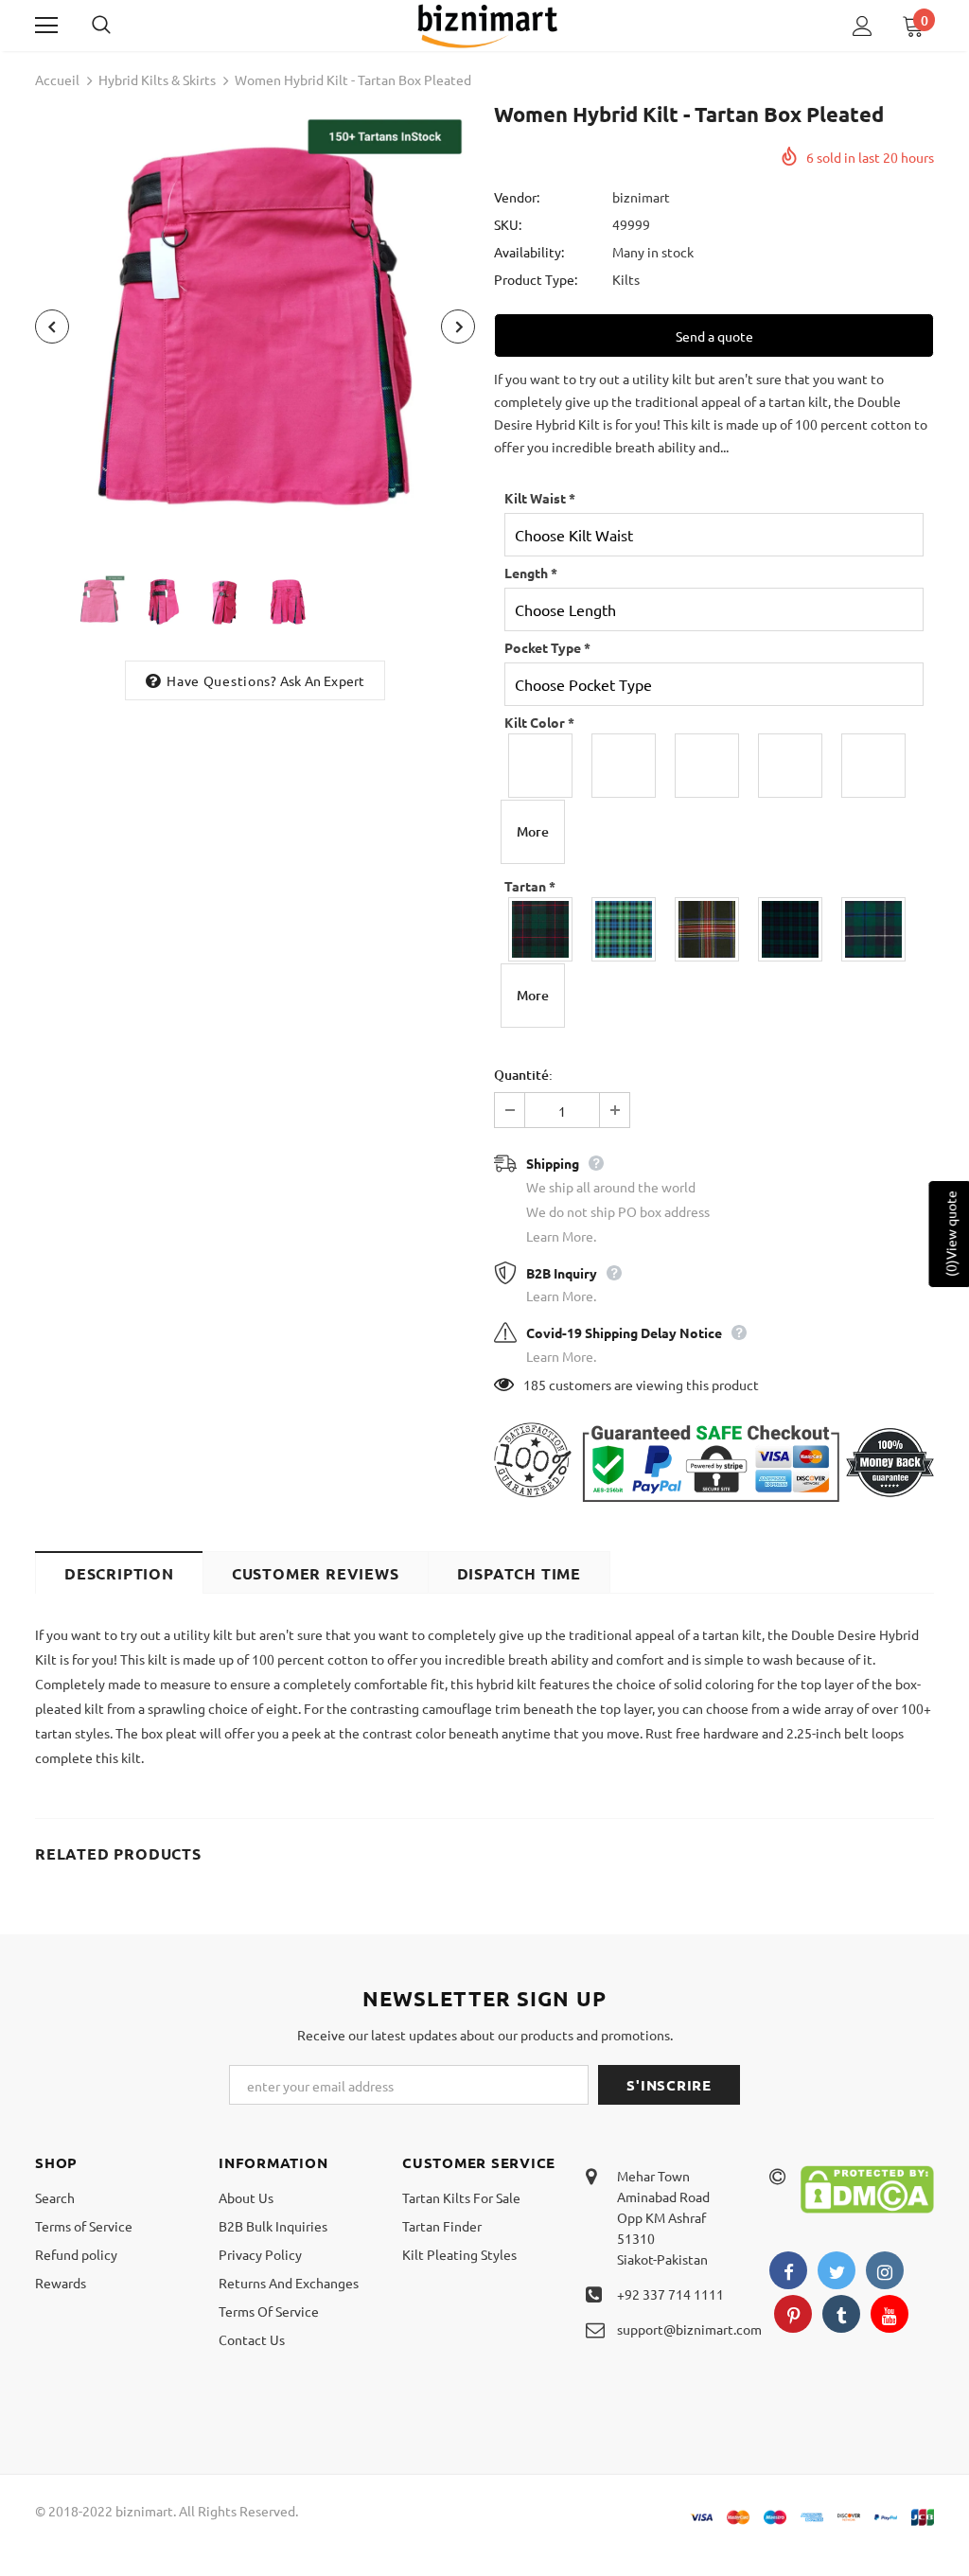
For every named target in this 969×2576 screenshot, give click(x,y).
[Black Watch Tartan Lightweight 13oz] (791, 929)
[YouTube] (890, 2314)
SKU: (508, 224)
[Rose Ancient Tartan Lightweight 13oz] (625, 929)
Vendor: (517, 197)
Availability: (529, 252)
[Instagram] (885, 2270)
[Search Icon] (120, 26)
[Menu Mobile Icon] (46, 26)
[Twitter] (837, 2270)
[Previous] (52, 326)
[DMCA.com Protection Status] (867, 2187)
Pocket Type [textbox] (547, 647)
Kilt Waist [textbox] (540, 498)
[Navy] (874, 766)
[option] (255, 326)
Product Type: (536, 279)
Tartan (530, 886)
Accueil (57, 79)
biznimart (641, 197)
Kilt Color (539, 722)
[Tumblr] (841, 2314)
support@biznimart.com (689, 2329)
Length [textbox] (531, 573)
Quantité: (523, 1075)
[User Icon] (863, 26)
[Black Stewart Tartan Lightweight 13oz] (708, 929)
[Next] (458, 326)
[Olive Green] (791, 766)
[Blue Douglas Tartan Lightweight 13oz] (874, 929)
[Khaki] (708, 766)
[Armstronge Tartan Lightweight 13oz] (541, 929)
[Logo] (487, 25)
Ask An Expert (323, 680)
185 (535, 1385)
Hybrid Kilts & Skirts (157, 79)
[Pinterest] (793, 2314)
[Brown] (625, 766)
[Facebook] (788, 2270)
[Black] (541, 766)
